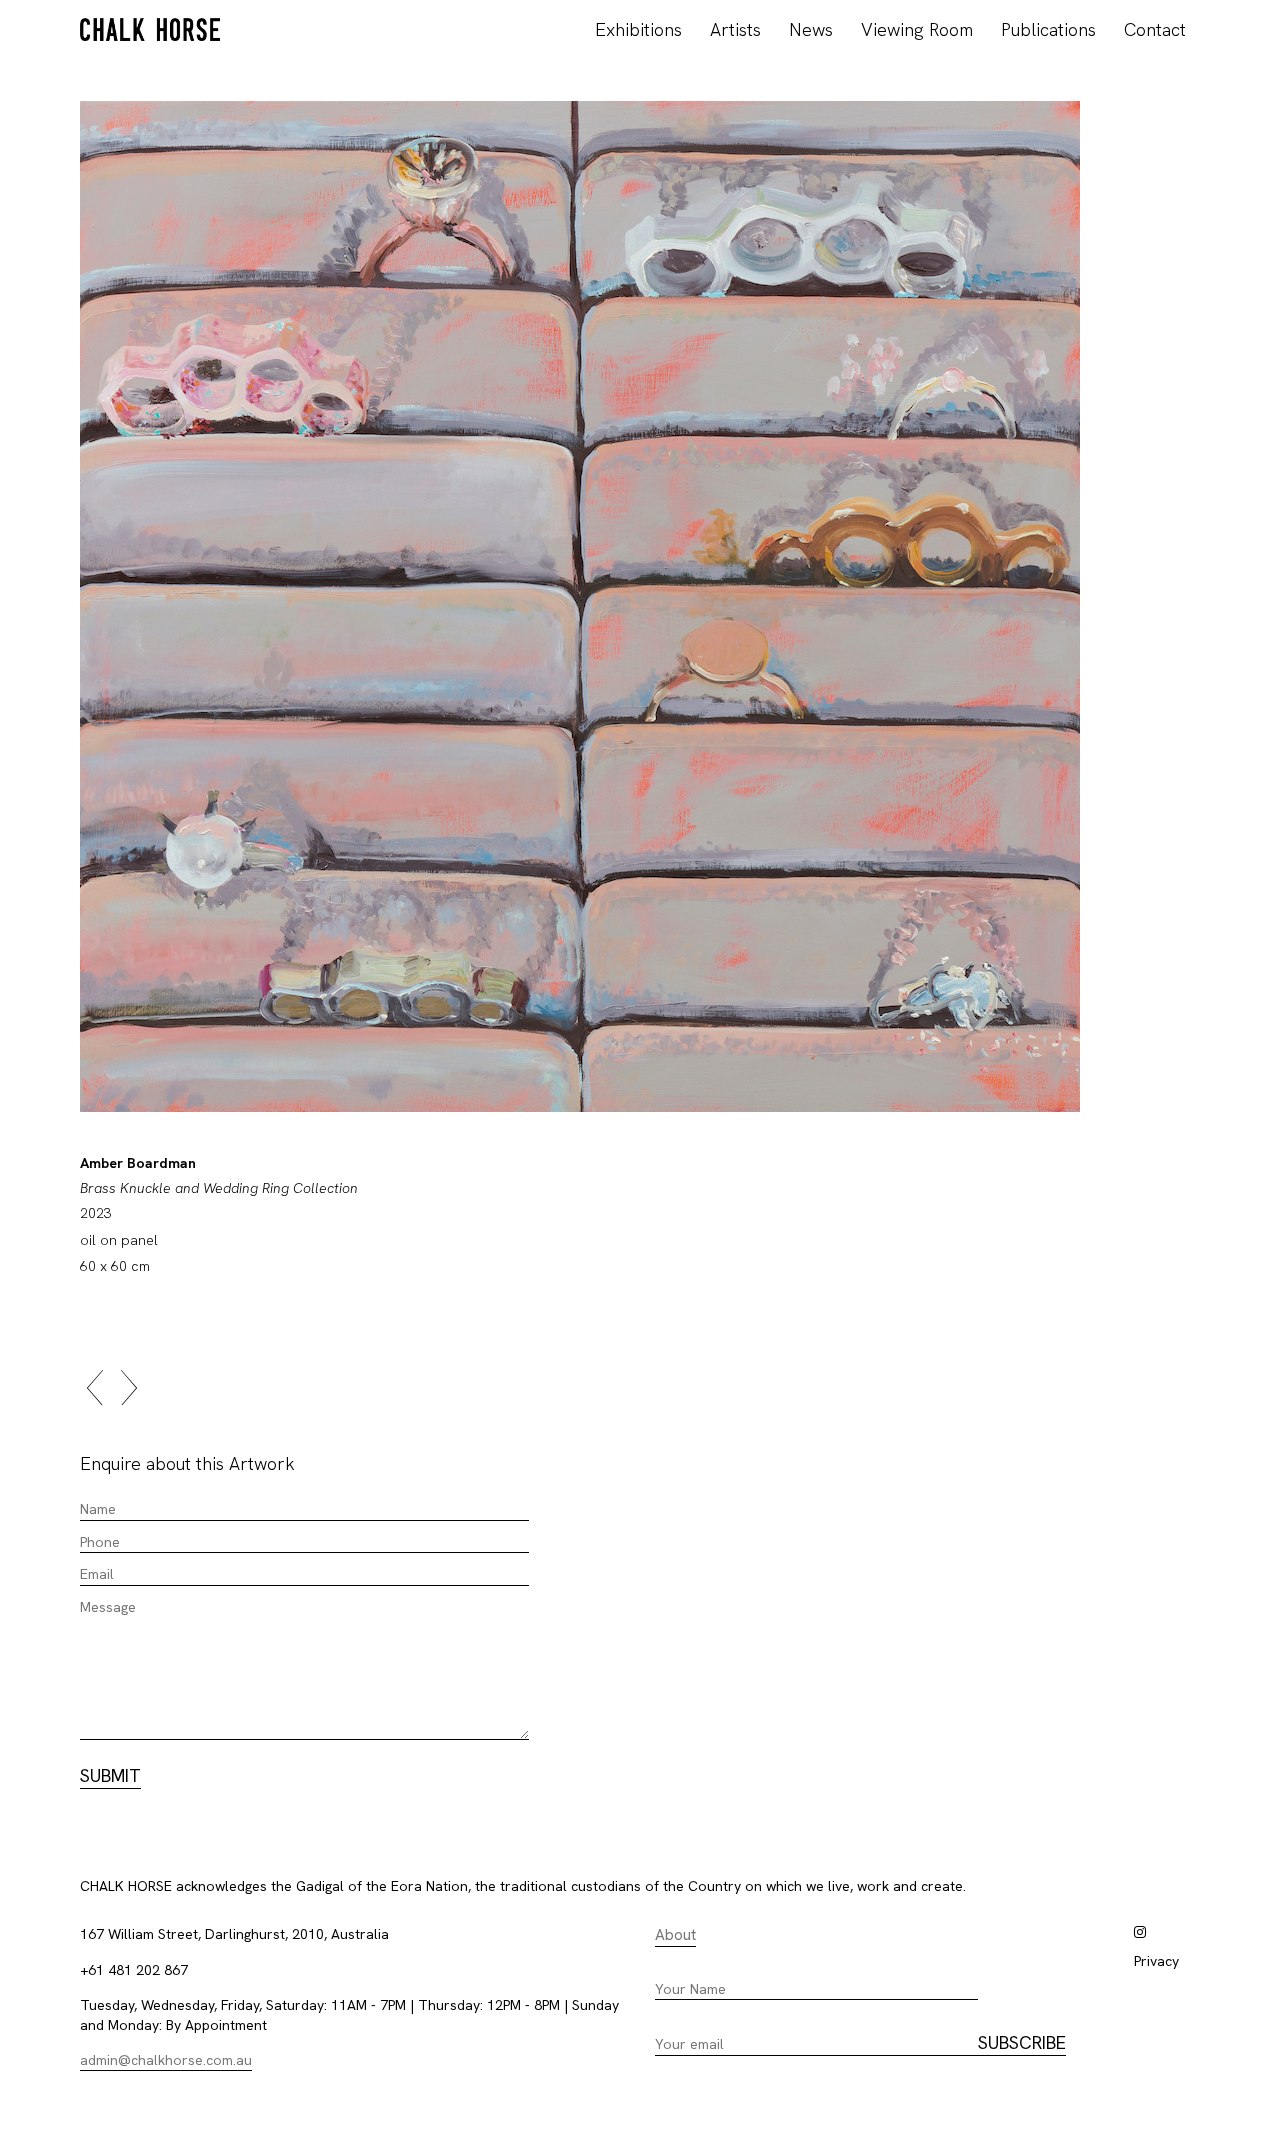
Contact (1155, 29)
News (811, 29)
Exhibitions (638, 29)
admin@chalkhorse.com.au (166, 2060)
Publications (1048, 29)
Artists (735, 29)
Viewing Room (917, 29)
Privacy (1156, 1961)
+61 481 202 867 (134, 1970)
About (675, 1935)
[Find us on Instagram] (1140, 1932)
